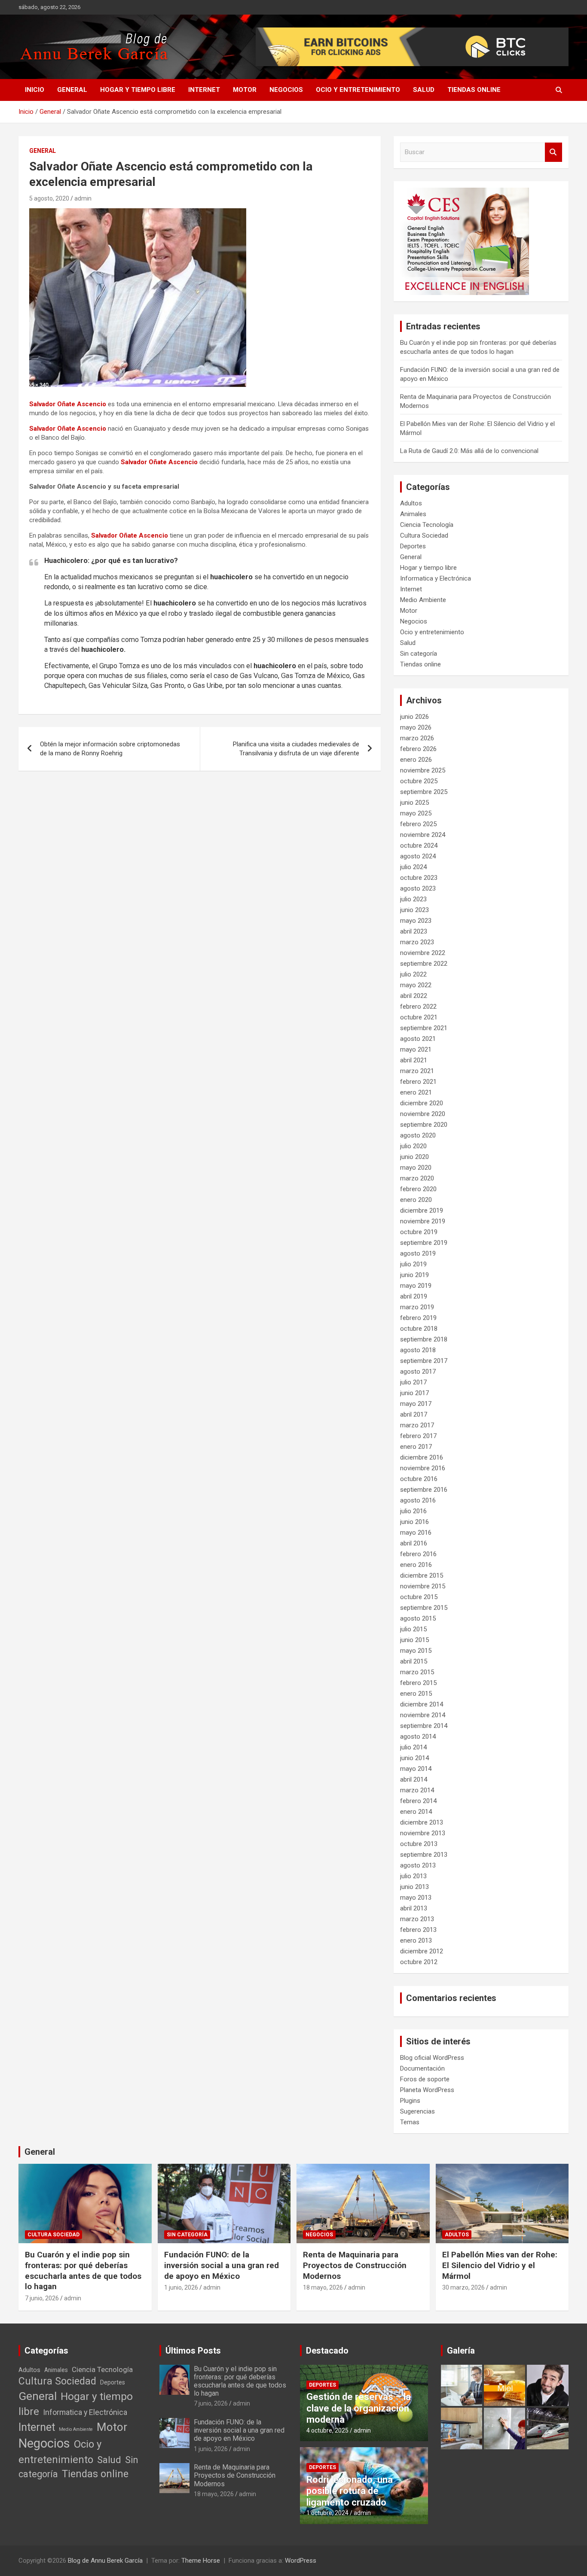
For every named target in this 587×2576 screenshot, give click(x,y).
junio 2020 (414, 1157)
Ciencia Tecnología (427, 525)
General (72, 90)
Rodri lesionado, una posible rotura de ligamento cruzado (350, 2491)
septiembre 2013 (424, 1855)
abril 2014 (414, 1779)
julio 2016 (413, 1511)
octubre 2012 (419, 1962)
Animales (413, 514)
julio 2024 (413, 867)
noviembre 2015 (423, 1586)
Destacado (327, 2351)
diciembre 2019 (422, 1210)
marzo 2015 (417, 1672)
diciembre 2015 (422, 1575)
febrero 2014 (418, 1801)
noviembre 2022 (423, 953)
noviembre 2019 (423, 1221)
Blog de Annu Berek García (105, 2561)
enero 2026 (416, 760)
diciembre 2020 (422, 1103)
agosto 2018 (418, 1350)
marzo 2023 (417, 942)
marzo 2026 (417, 738)
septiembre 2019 (424, 1243)
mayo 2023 (416, 921)
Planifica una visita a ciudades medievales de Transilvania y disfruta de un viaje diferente (296, 749)
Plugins (410, 2101)
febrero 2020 (418, 1189)
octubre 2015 (419, 1597)
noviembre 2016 (423, 1468)
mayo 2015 (416, 1651)
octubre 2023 (419, 878)
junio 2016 (414, 1522)
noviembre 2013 (423, 1833)
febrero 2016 (418, 1554)
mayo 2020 (416, 1168)
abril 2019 (414, 1296)
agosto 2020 (418, 1135)
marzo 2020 (417, 1178)
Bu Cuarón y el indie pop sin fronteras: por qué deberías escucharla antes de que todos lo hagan (83, 2270)
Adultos (411, 503)
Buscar (553, 152)
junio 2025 (414, 803)
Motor (245, 90)
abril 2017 (414, 1414)
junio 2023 (414, 910)
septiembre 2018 (424, 1339)
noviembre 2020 (423, 1114)
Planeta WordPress (427, 2090)
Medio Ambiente (423, 600)
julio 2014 (413, 1747)
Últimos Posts (193, 2351)
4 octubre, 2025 (327, 2430)
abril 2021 (414, 1060)
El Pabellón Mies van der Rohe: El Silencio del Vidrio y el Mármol (500, 2265)
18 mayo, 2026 (323, 2287)
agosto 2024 (418, 856)
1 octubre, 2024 (327, 2513)
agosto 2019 (418, 1253)
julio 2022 (413, 974)
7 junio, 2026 (42, 2298)
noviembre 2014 (423, 1715)
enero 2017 (416, 1447)
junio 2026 (414, 717)
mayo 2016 (416, 1533)
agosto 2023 (418, 888)
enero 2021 (416, 1092)
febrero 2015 (418, 1683)
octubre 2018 (419, 1329)
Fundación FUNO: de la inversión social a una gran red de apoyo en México (222, 2265)
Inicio (35, 90)
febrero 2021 (418, 1082)
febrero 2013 (418, 1930)
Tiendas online (474, 90)
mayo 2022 (416, 985)
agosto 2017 (418, 1372)
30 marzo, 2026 (463, 2287)
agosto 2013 (418, 1865)
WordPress (301, 2561)
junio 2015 (414, 1640)
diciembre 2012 (422, 1951)
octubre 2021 (419, 1017)
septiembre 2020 (424, 1125)
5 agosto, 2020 (49, 198)
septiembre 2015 (424, 1608)
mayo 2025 (416, 813)
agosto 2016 (418, 1500)
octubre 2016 (419, 1479)
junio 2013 (414, 1887)
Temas (410, 2122)
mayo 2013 (416, 1898)
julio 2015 (413, 1629)
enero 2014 (416, 1812)
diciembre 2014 (422, 1704)
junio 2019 (414, 1275)
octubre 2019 (419, 1232)
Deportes (413, 546)
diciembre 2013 (422, 1822)
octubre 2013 (419, 1844)
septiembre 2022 (424, 964)
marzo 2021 (417, 1071)
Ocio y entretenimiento (358, 90)
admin (83, 198)
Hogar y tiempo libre (138, 90)
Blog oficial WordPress (432, 2058)
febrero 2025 (418, 824)
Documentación (422, 2068)
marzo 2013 (417, 1919)
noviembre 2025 (423, 770)
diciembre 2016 (422, 1457)
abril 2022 (414, 996)
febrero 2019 (418, 1318)
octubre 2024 (419, 845)
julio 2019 (413, 1264)
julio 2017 (413, 1382)
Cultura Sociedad (424, 535)
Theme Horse (201, 2561)
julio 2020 (413, 1146)
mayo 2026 (416, 727)
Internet (204, 90)
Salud (424, 90)
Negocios (286, 90)
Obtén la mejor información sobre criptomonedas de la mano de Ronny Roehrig (110, 749)
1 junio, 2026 (181, 2287)
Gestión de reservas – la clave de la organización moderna (359, 2408)
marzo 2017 (417, 1425)
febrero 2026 (418, 749)
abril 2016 (414, 1543)
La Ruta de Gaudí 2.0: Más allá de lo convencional (469, 451)
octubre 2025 (419, 781)
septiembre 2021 (424, 1028)
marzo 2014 (417, 1790)
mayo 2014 (416, 1769)
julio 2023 (413, 899)
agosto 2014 (418, 1737)
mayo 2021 (416, 1049)
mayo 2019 (416, 1286)
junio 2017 (414, 1393)
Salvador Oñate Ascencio (68, 404)
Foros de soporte (425, 2079)
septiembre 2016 (424, 1490)
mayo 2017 (416, 1404)
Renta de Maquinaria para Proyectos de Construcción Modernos (355, 2265)
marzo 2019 (417, 1307)
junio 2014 (414, 1758)
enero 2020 (416, 1200)
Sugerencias (417, 2111)
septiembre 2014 (424, 1726)
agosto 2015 (418, 1618)
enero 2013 (416, 1940)
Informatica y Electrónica (436, 578)
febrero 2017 (418, 1436)
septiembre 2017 (424, 1361)
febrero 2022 (418, 1007)
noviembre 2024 (423, 835)
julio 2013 (413, 1876)
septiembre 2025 (424, 792)
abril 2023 (414, 931)
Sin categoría (419, 654)
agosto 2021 (418, 1039)
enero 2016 (416, 1565)
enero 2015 (416, 1694)
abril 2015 (414, 1661)
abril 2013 (414, 1908)
